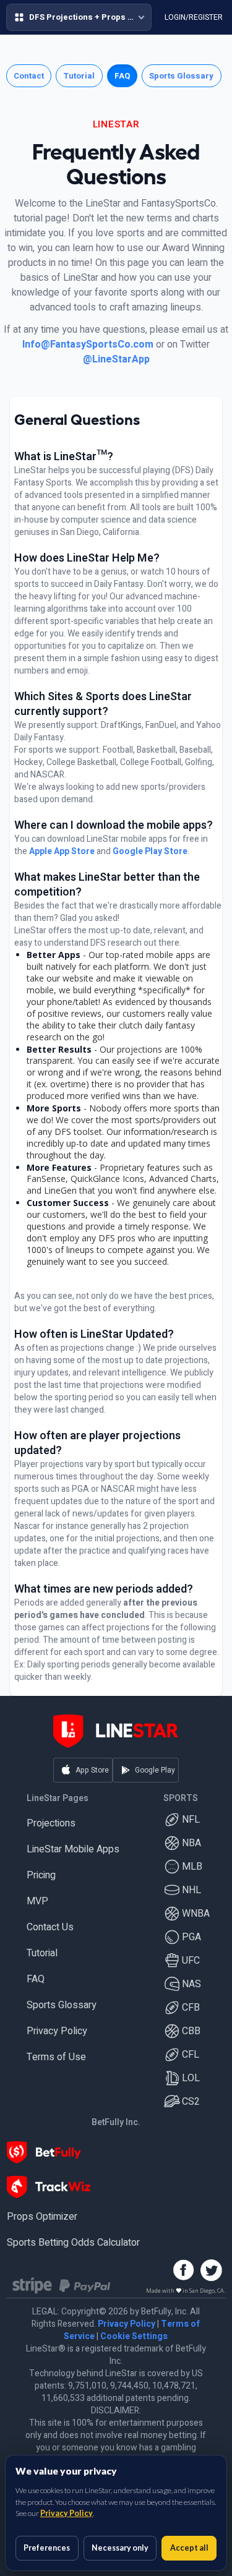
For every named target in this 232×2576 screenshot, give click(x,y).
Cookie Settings (134, 2338)
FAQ (122, 77)
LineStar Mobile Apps (73, 1851)
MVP (37, 1902)
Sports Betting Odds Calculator (73, 2244)
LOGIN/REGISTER (175, 18)
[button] (62, 18)
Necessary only (120, 2548)
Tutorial (79, 77)
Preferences (47, 2548)
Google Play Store (150, 853)
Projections (51, 1825)
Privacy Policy (57, 2032)
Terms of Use (56, 2058)
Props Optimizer (42, 2218)
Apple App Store (62, 853)
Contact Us (50, 1928)
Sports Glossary (181, 77)
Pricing (41, 1876)
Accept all (189, 2548)
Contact (29, 77)
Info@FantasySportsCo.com (88, 346)
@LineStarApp (116, 361)
